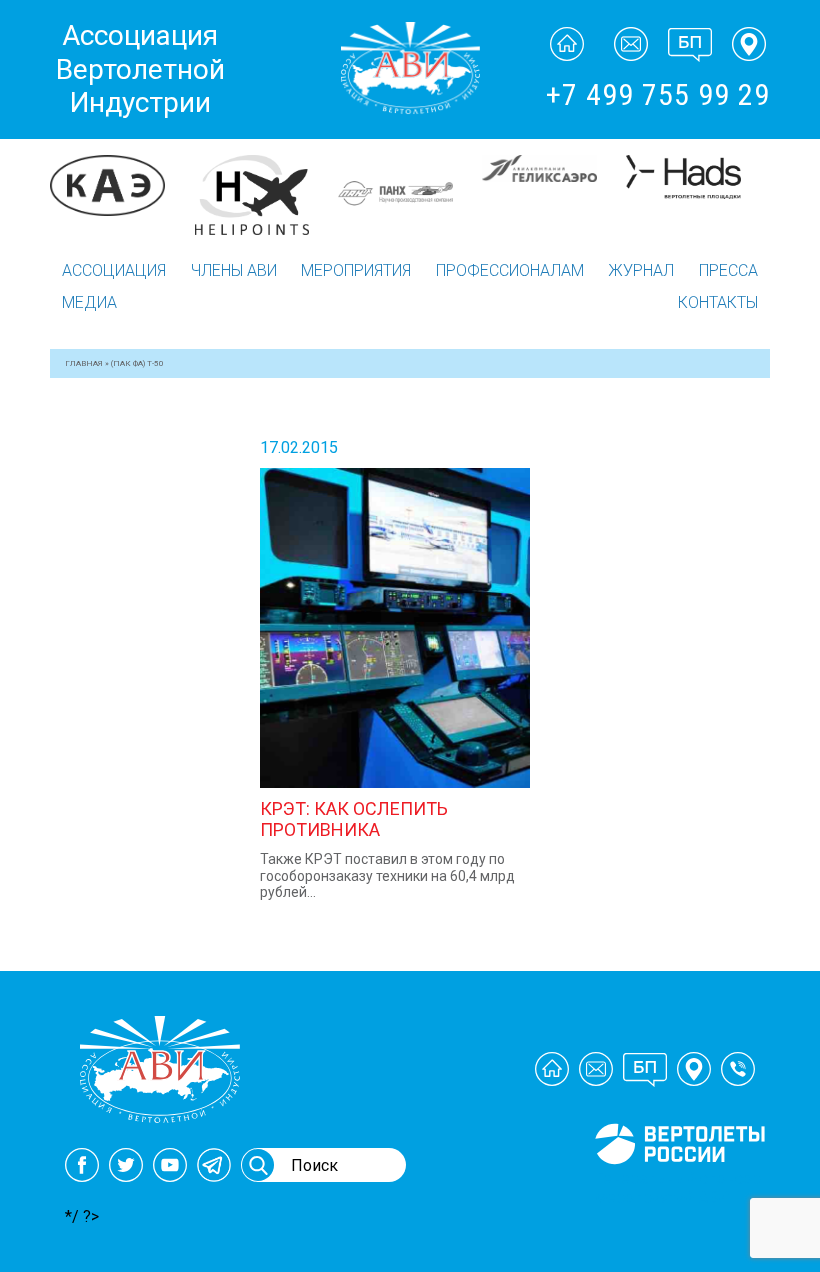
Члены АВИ (234, 270)
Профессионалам (510, 270)
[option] (122, 193)
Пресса (728, 270)
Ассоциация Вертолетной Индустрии (140, 69)
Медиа (89, 302)
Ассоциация (114, 270)
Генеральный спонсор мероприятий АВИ (678, 1188)
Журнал (641, 270)
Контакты (718, 302)
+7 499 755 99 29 (658, 94)
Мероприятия (356, 270)
